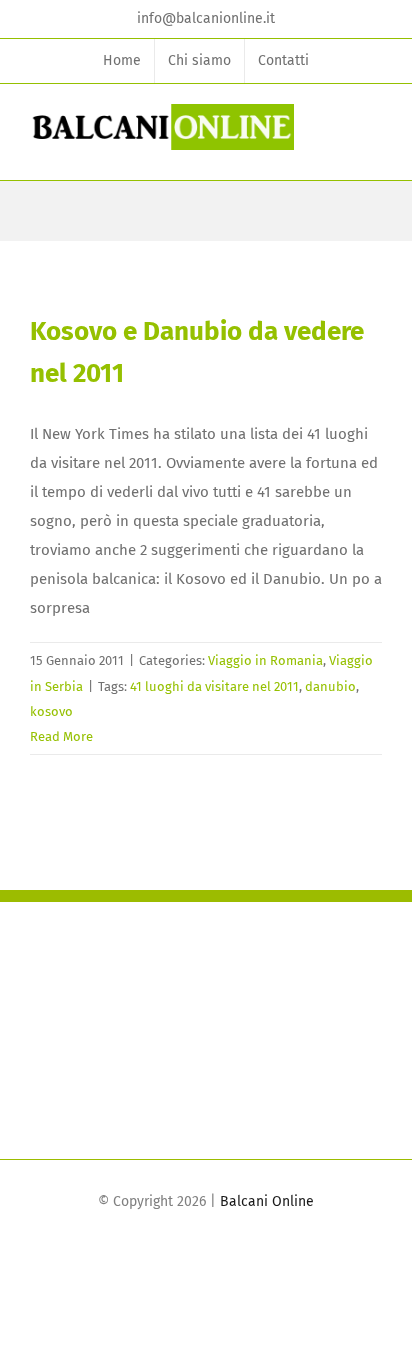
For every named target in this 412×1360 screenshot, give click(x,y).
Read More (61, 736)
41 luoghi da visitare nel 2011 (214, 686)
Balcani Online (267, 1201)
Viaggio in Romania (265, 660)
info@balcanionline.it (206, 18)
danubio (330, 686)
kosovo (51, 711)
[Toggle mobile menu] (374, 134)
